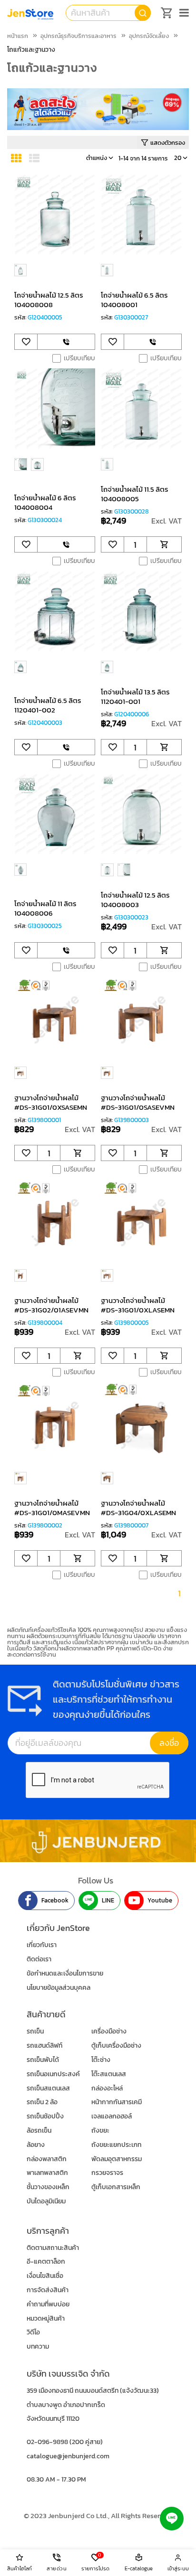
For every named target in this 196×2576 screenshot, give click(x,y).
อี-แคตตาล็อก (46, 2262)
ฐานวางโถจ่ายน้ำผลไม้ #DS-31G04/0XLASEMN (138, 1508)
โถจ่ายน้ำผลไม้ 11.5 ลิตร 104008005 (135, 494)
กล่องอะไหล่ (107, 2088)
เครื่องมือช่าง (109, 2031)
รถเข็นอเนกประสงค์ (53, 2074)
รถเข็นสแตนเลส (48, 2088)
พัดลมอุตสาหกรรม (117, 2159)
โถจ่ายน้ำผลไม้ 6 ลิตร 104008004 (45, 502)
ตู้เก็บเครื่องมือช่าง (116, 2046)
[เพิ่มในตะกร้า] (164, 544)
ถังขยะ (100, 2131)
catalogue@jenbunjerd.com (68, 2456)
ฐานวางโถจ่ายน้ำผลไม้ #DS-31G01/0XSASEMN (51, 1102)
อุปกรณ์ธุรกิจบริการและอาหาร (78, 36)
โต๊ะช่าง (101, 2060)
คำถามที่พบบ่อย (48, 2304)
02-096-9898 (47, 2442)
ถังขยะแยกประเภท (116, 2145)
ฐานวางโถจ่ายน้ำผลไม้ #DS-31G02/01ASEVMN (51, 1305)
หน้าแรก (18, 36)
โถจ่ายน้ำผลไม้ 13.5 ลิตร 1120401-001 (135, 697)
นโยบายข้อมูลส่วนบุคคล (59, 1988)
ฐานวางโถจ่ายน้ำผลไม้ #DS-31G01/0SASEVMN (138, 1102)
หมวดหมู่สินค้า (46, 2318)
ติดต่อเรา (39, 1959)
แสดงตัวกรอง (168, 143)
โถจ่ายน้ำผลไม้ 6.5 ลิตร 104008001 (134, 300)
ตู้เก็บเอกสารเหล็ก (116, 2187)
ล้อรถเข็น (39, 2131)
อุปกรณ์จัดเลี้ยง (149, 36)
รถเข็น (35, 2031)
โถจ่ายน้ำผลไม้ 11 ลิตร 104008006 (45, 908)
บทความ (38, 2347)
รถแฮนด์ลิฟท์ (44, 2046)
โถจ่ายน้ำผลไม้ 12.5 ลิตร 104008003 (135, 900)
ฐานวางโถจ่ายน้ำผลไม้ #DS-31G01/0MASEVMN (52, 1508)
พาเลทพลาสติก (47, 2173)
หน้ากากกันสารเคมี (117, 2102)
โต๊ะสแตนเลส (109, 2074)
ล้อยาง (36, 2145)
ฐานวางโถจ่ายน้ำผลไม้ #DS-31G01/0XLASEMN (138, 1305)
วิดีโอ (33, 2332)
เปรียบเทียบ (79, 358)
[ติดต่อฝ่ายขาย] (66, 342)
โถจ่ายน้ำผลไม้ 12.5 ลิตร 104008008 (49, 300)
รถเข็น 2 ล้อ (42, 2102)
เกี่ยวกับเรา (42, 1945)
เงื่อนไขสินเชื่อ (45, 2276)
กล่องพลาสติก (47, 2159)
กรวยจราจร (107, 2173)
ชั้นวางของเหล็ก (48, 2187)
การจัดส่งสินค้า (48, 2290)
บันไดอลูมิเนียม (46, 2201)
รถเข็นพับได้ (43, 2060)
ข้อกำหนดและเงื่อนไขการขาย (65, 1973)
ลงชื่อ (169, 1743)
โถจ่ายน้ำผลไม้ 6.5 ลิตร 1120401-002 (48, 705)
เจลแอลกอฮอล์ (112, 2116)
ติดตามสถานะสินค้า (53, 2248)
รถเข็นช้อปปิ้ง (45, 2116)
